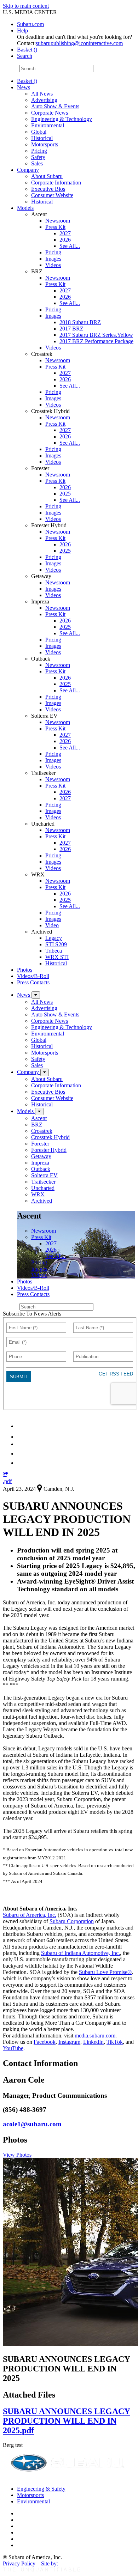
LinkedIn (93, 2042)
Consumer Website (52, 195)
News (24, 87)
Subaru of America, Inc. (30, 1915)
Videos (53, 265)
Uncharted (43, 1188)
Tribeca (54, 951)
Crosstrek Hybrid (50, 1137)
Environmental (48, 125)
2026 (65, 240)
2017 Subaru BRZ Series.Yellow (96, 335)
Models (25, 208)
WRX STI (57, 957)
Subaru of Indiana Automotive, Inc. (80, 1953)
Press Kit (55, 227)
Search (10, 68)
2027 (65, 233)
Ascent (39, 1118)
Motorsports (45, 144)
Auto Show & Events (55, 106)
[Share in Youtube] (21, 1444)
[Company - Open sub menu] (45, 1072)
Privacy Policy (19, 2563)
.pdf (7, 1481)
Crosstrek (42, 1131)
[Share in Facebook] (22, 1437)
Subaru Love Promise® (105, 1972)
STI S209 (56, 944)
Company (28, 170)
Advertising (44, 100)
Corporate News (50, 113)
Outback (41, 1169)
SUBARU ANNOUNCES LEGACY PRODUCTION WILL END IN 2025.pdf (67, 2421)
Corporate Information (56, 183)
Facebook (45, 2042)
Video (52, 925)
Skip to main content (26, 6)
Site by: (50, 2563)
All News (42, 94)
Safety (38, 157)
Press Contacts (33, 982)
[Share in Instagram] (21, 1463)
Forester (40, 1144)
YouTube (13, 2048)
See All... (70, 246)
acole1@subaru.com (32, 2124)
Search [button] (25, 56)
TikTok (115, 2042)
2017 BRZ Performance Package (96, 341)
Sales (37, 163)
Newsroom (58, 221)
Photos (25, 970)
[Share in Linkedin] (22, 1426)
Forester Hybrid (49, 1150)
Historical (42, 138)
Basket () (27, 50)
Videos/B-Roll (33, 976)
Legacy (54, 938)
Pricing (39, 151)
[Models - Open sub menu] (39, 1111)
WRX (38, 1194)
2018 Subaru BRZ (80, 322)
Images (53, 259)
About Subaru (47, 176)
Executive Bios (48, 189)
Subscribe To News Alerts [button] (32, 1314)
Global (39, 132)
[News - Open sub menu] (36, 995)
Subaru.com (30, 24)
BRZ (37, 1125)
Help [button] (22, 31)
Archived (42, 1201)
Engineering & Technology (62, 119)
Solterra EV (44, 1175)
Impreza (40, 1163)
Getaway (41, 1156)
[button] (5, 1475)
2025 (65, 494)
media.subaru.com (95, 2036)
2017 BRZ (71, 329)
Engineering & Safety (41, 2489)
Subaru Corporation (72, 1921)
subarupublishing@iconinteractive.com (79, 43)
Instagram (69, 2042)
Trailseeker (43, 1182)
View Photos (17, 2155)
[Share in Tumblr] (20, 1454)
